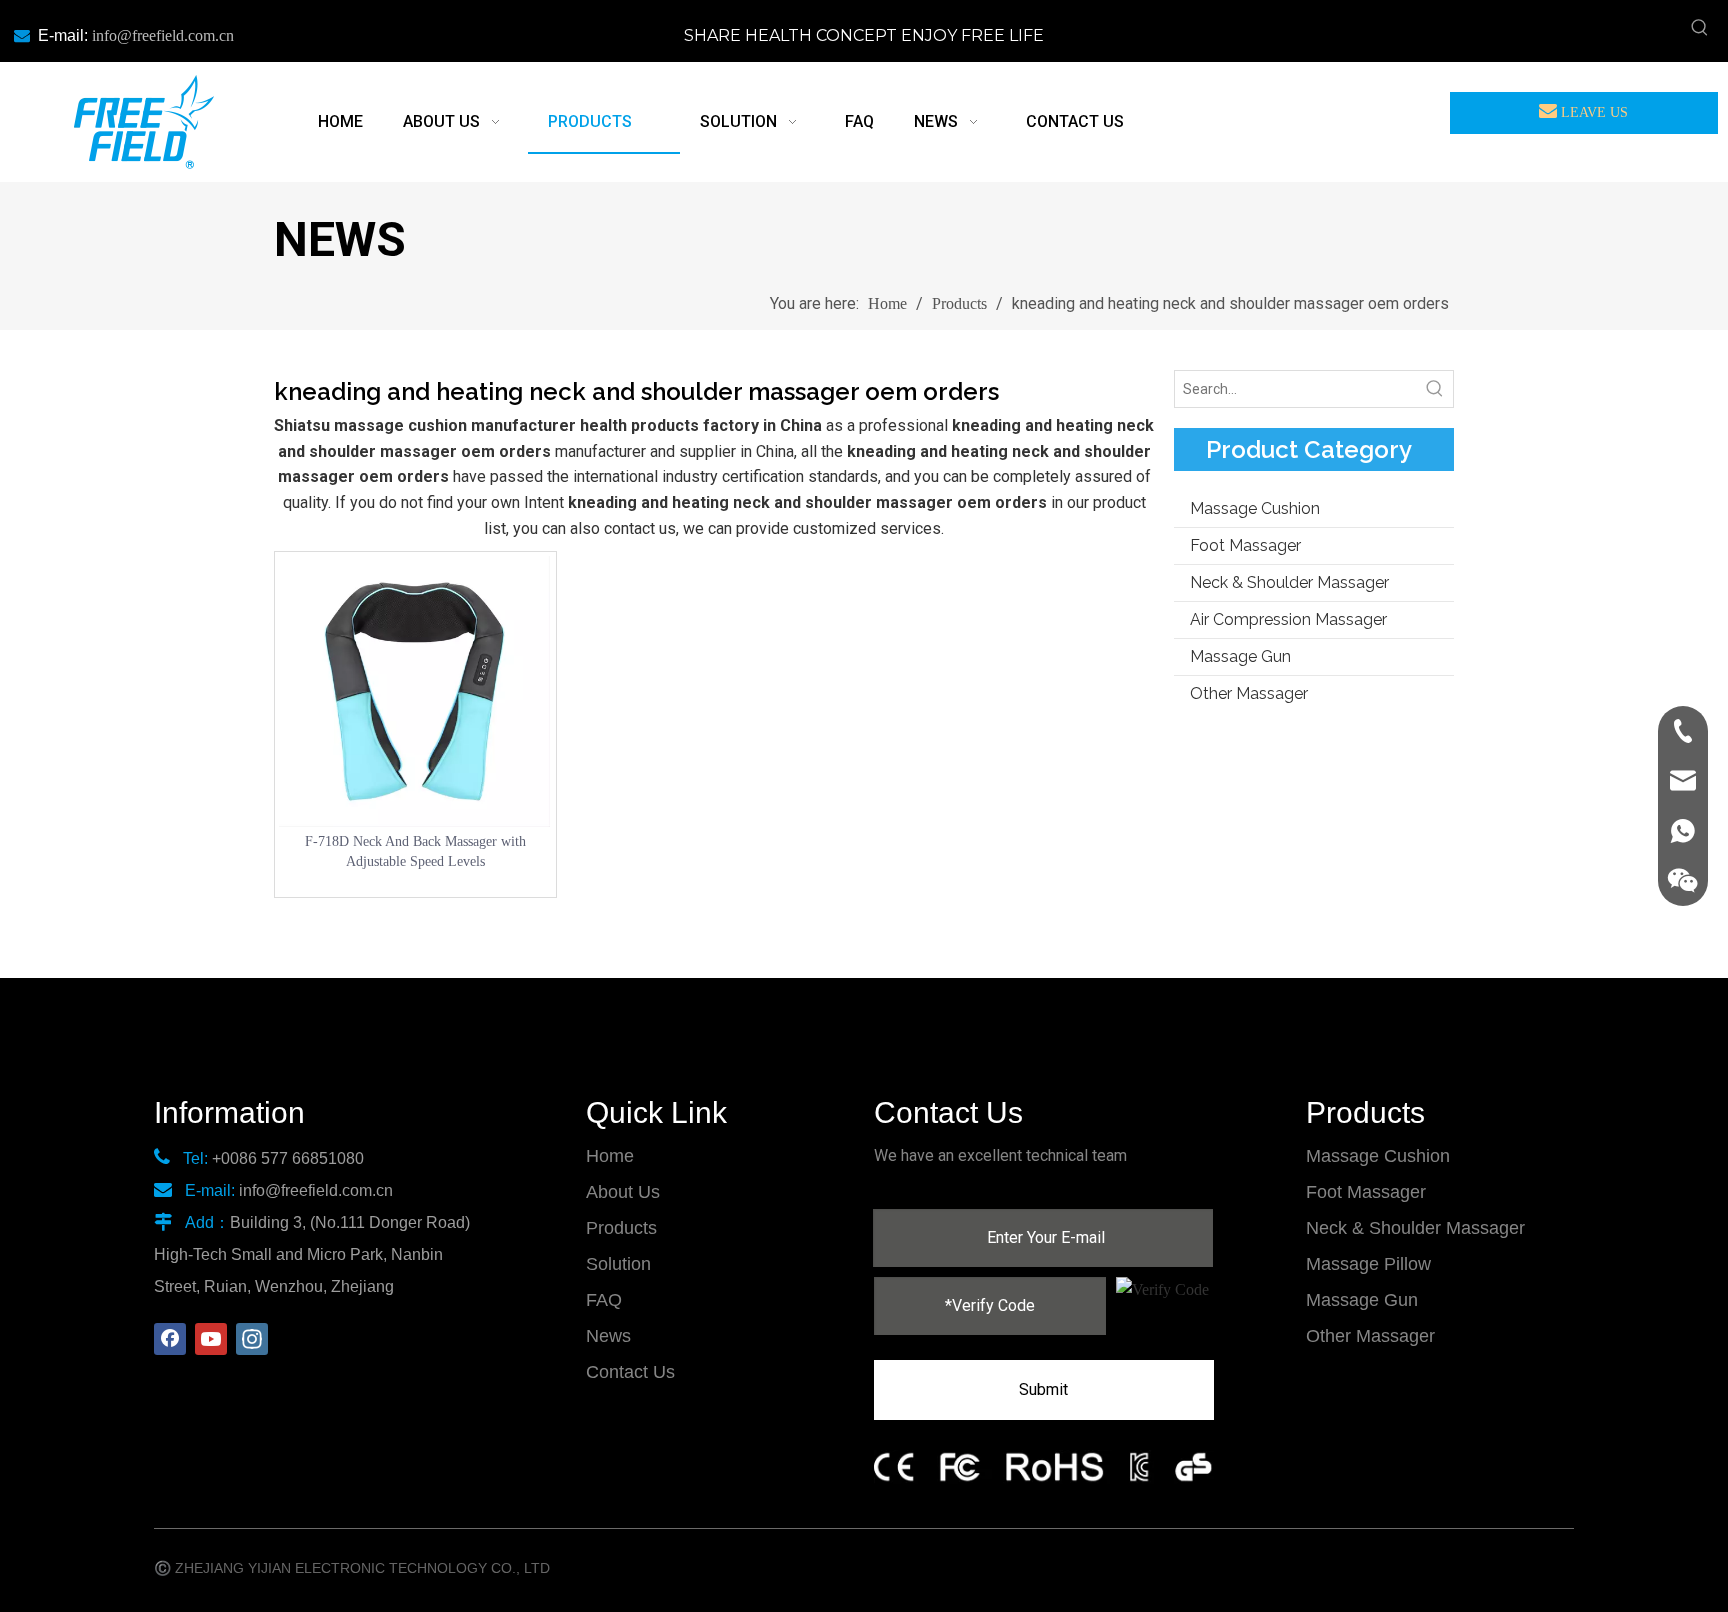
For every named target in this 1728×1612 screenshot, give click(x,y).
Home (610, 1156)
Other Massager (1249, 693)
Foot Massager (1245, 545)
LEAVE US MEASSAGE (1587, 119)
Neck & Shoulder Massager (1289, 582)
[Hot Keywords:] (1700, 28)
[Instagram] (252, 1339)
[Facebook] (170, 1339)
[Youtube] (211, 1339)
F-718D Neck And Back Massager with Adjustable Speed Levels (415, 851)
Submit (1043, 1389)
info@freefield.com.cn (163, 35)
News (608, 1336)
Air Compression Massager (1288, 619)
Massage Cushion (1255, 508)
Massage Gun (1240, 656)
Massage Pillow (1368, 1264)
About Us (623, 1192)
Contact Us (630, 1372)
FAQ (604, 1300)
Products (621, 1228)
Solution (618, 1264)
